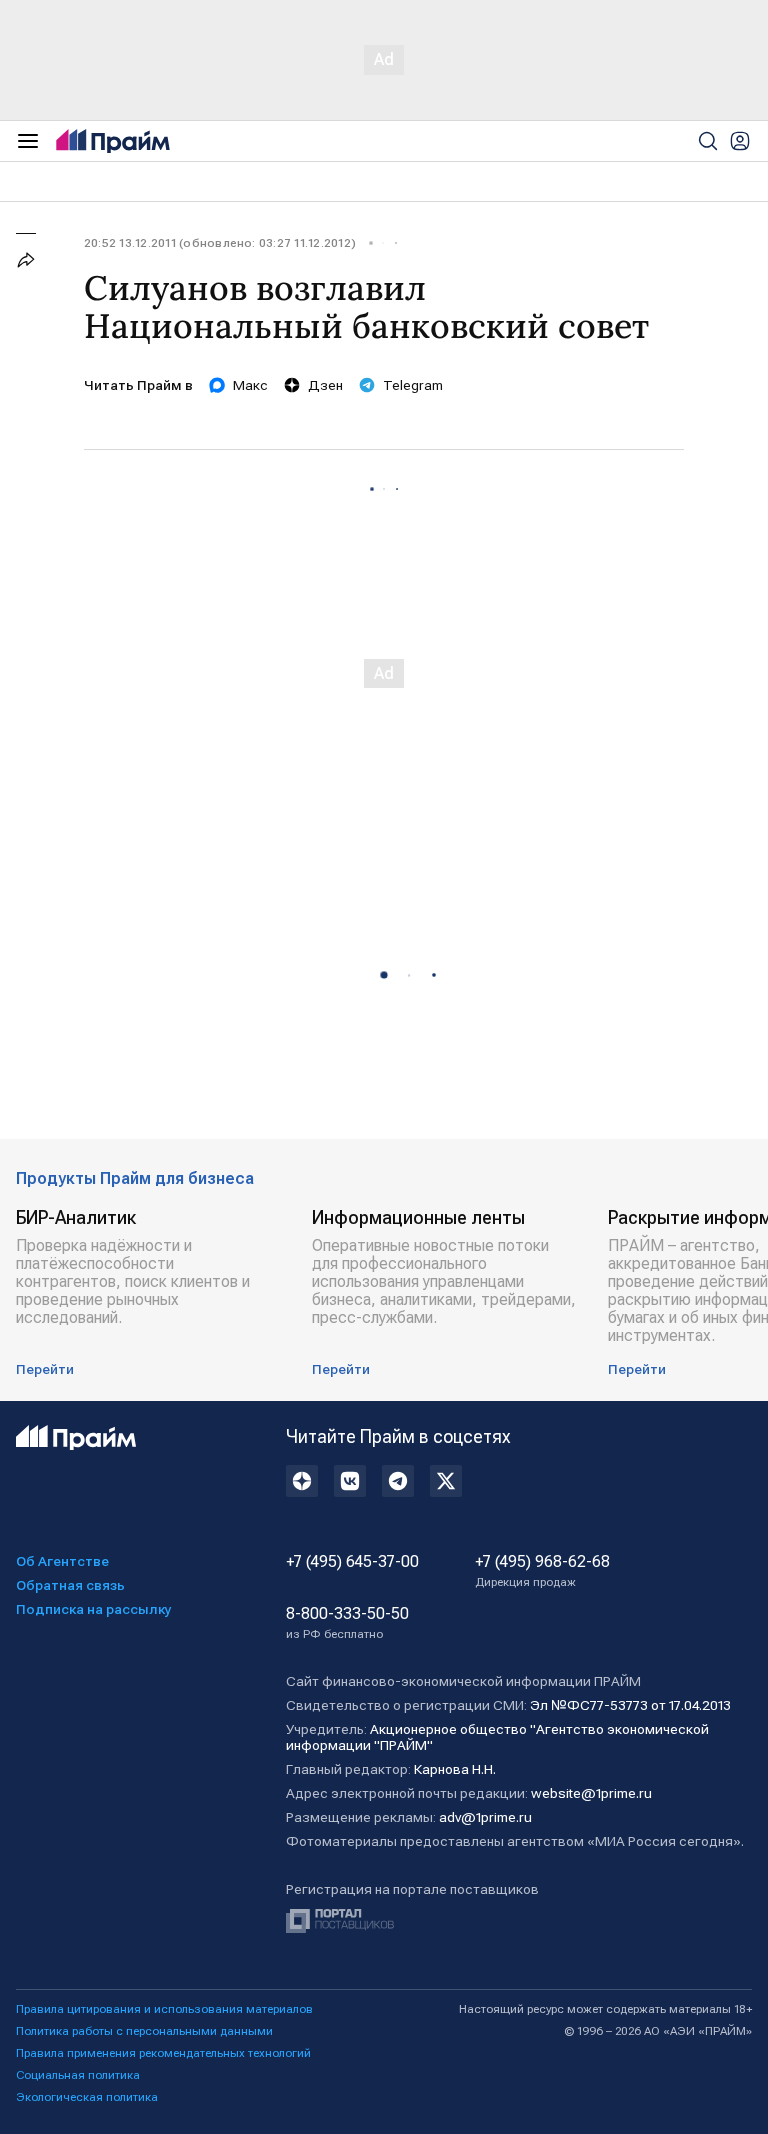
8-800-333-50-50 (347, 1623)
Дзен (325, 385)
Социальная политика (78, 2075)
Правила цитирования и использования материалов (164, 2009)
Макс (250, 385)
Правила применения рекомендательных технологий (163, 2053)
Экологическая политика (87, 2097)
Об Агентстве (62, 1561)
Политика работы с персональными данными (144, 2031)
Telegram (413, 385)
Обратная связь (70, 1585)
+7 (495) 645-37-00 (352, 1562)
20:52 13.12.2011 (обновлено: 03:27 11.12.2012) (220, 243)
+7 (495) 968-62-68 (542, 1571)
